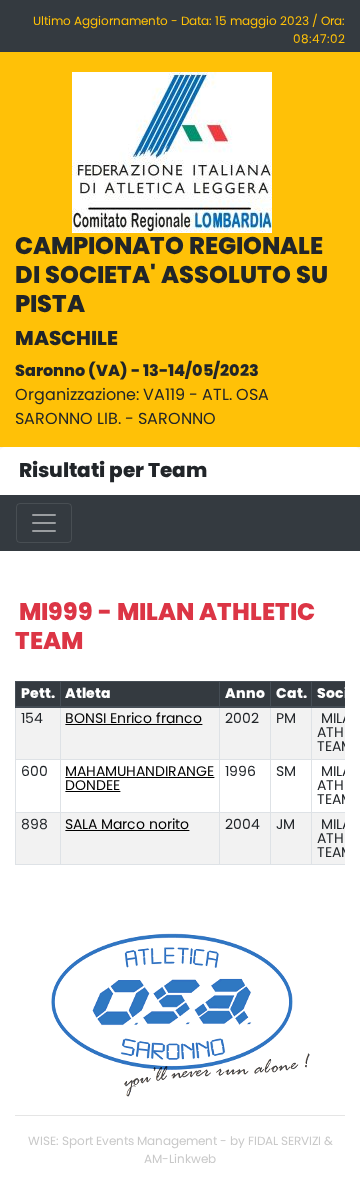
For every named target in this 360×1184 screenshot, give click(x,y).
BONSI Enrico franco (133, 719)
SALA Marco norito (127, 825)
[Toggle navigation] (44, 523)
